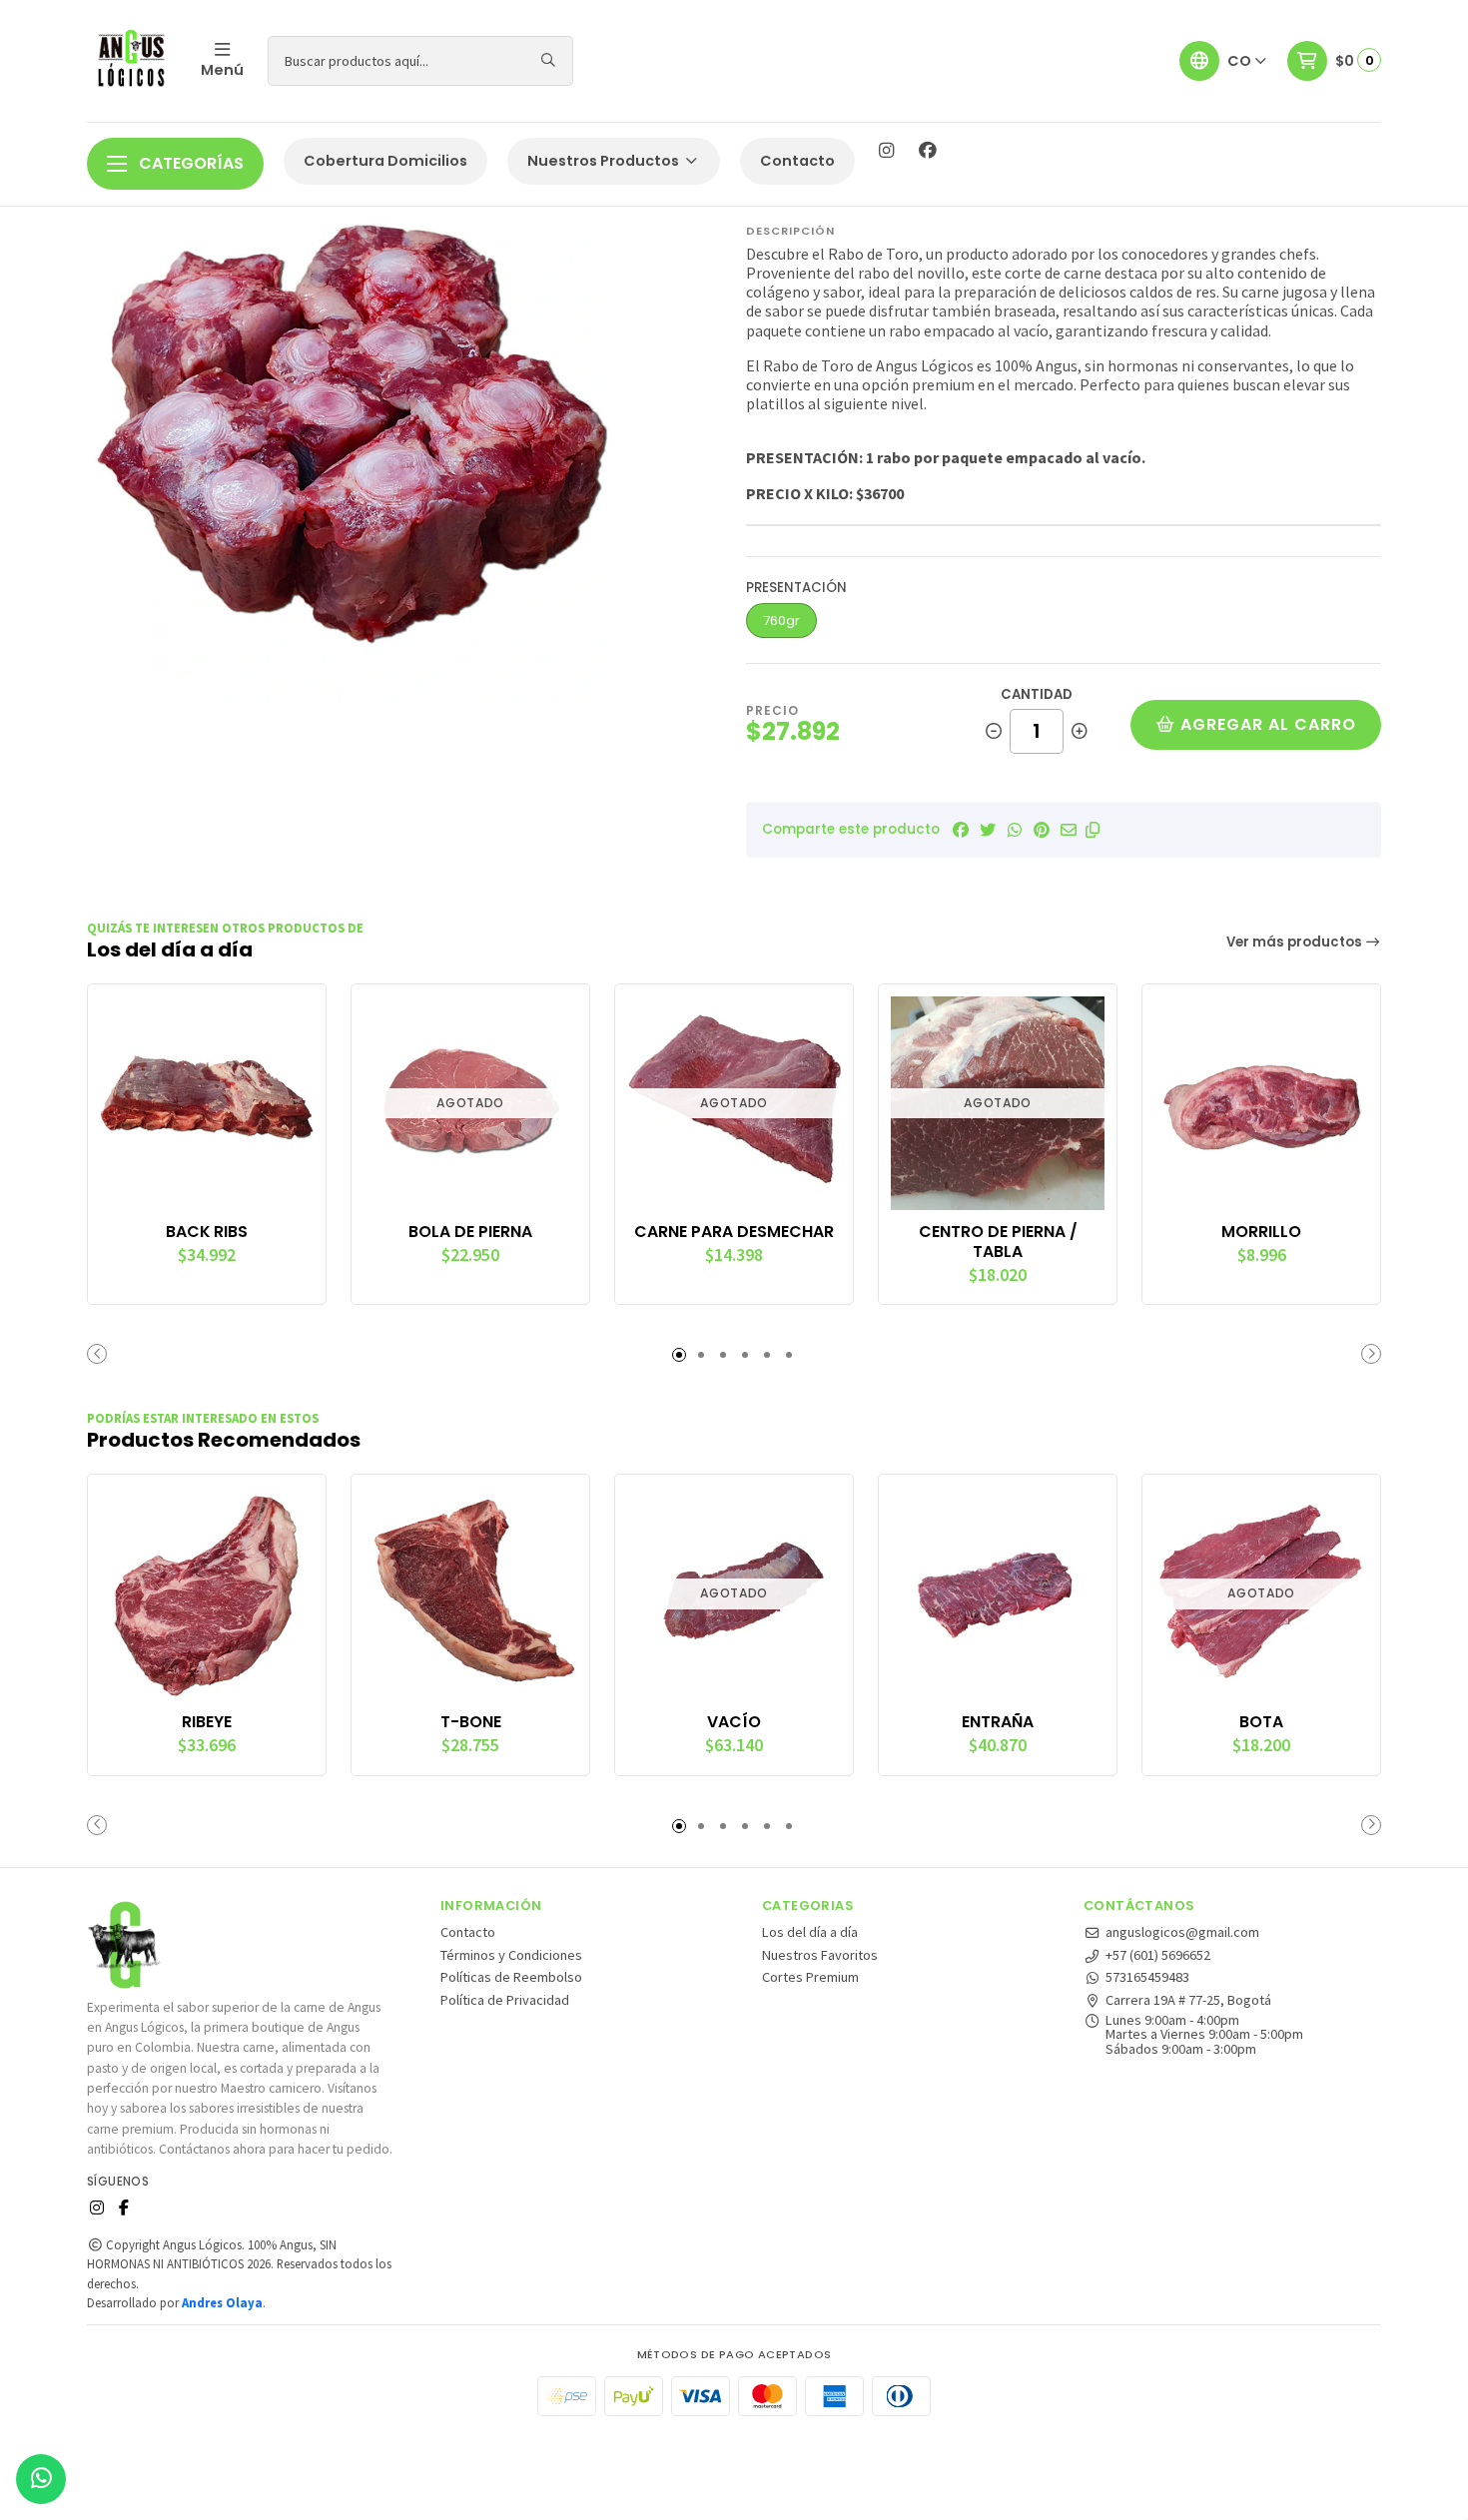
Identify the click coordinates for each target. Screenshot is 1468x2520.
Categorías (189, 163)
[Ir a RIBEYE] (207, 1593)
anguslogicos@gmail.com (1182, 1932)
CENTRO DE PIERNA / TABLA (998, 1242)
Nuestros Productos (605, 161)
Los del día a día (810, 1932)
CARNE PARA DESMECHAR (734, 1232)
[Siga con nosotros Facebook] (928, 151)
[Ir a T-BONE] (470, 1593)
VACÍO (734, 1722)
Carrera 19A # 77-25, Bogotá (1188, 2000)
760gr (781, 621)
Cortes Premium (810, 1977)
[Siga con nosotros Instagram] (886, 151)
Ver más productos (1296, 942)
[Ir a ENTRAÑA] (998, 1593)
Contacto (797, 161)
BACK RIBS (207, 1232)
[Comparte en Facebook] (961, 830)
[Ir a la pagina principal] (132, 61)
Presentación (796, 588)
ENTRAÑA (998, 1722)
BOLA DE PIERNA (470, 1232)
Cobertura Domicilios (385, 161)
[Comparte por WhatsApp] (1015, 830)
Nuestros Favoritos (820, 1955)
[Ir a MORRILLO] (1261, 1103)
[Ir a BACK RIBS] (207, 1103)
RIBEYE (207, 1722)
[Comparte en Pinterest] (1042, 830)
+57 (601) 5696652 (1158, 1955)
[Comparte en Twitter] (988, 830)
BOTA (1261, 1722)
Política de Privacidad (505, 2000)
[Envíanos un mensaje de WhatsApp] (41, 2479)
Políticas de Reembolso (511, 1977)
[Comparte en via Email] (1069, 830)
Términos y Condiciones (511, 1955)
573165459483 (1147, 1977)
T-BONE (471, 1722)
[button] (1093, 830)
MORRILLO (1261, 1232)
